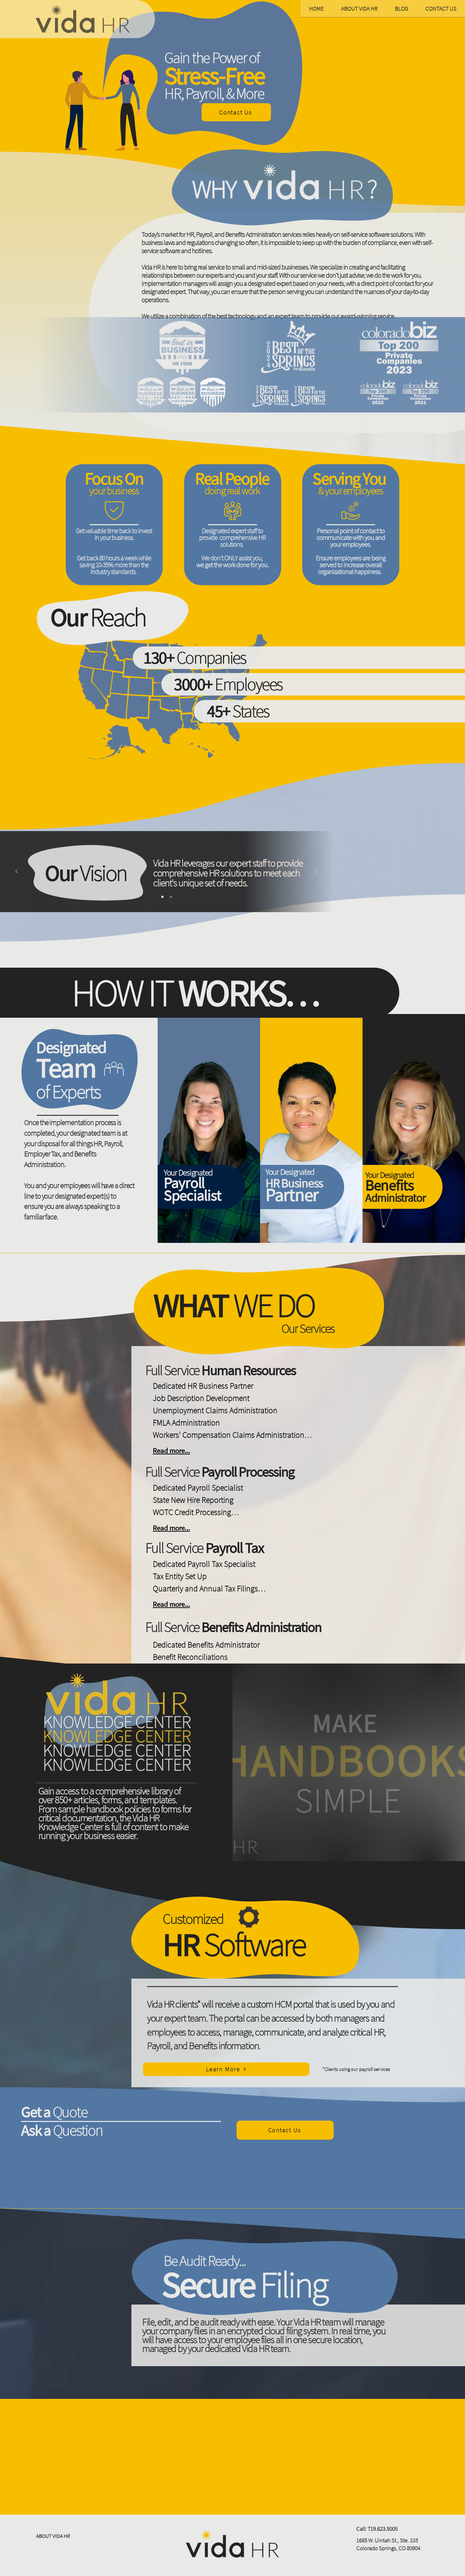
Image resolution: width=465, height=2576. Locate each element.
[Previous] (17, 872)
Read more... (171, 1450)
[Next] (316, 872)
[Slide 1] (162, 897)
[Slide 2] (171, 897)
